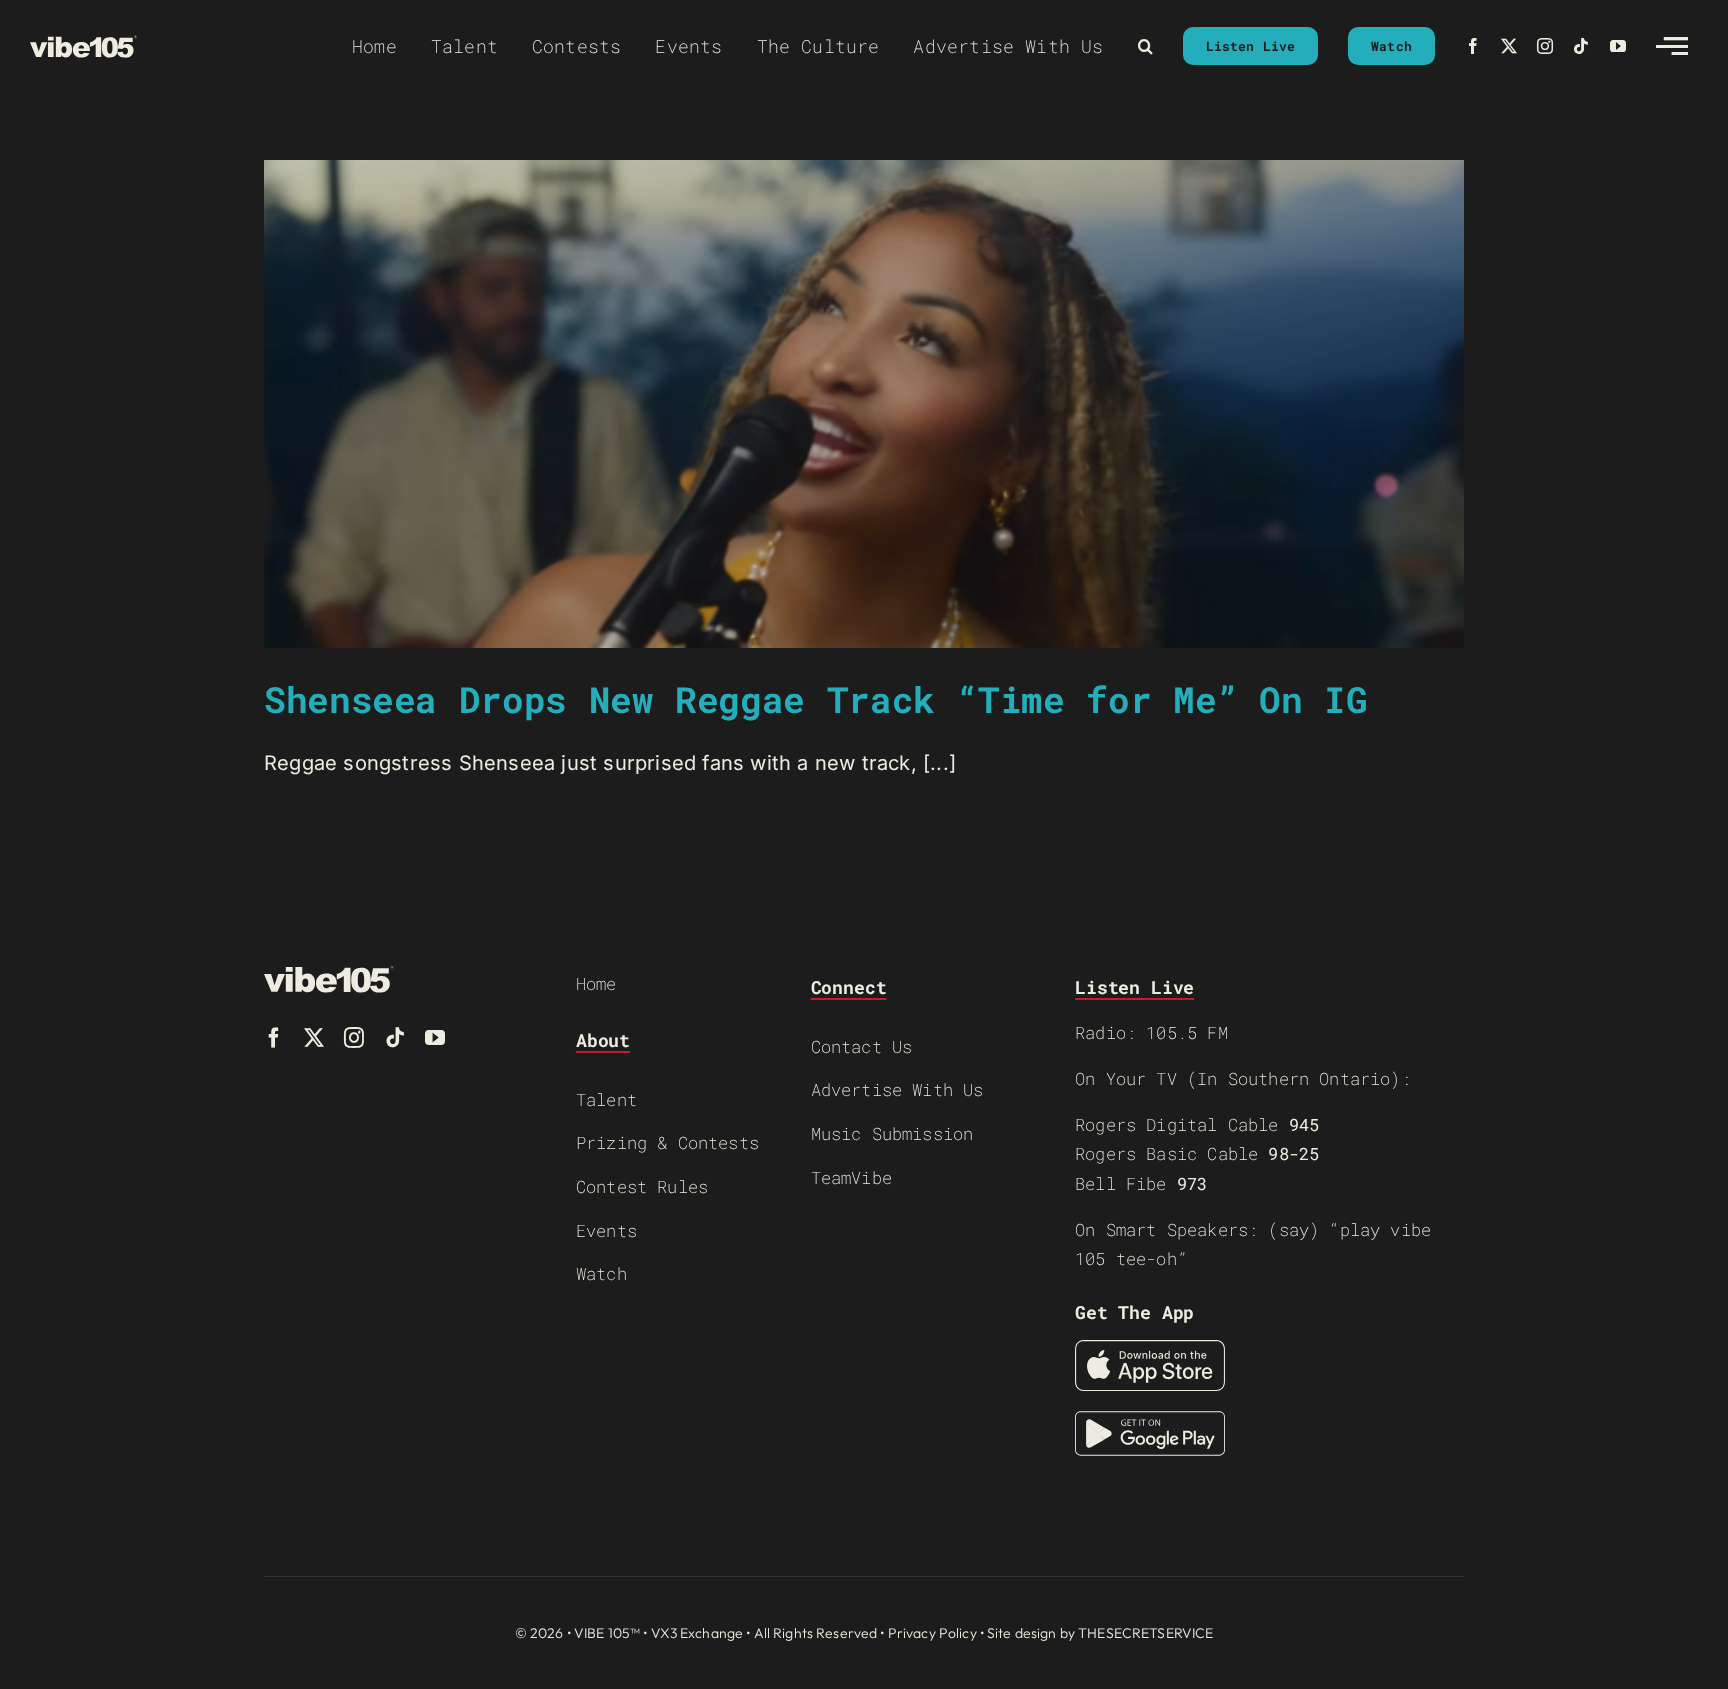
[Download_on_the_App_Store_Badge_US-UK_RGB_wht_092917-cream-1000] (1150, 1350)
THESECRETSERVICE (1145, 1633)
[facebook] (1473, 46)
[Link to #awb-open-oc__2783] (1672, 46)
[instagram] (1545, 46)
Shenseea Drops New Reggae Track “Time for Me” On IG (816, 699)
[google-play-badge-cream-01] (1150, 1421)
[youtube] (1618, 46)
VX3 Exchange (697, 1633)
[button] (1145, 46)
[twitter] (1509, 46)
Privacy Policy (932, 1633)
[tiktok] (1581, 46)
